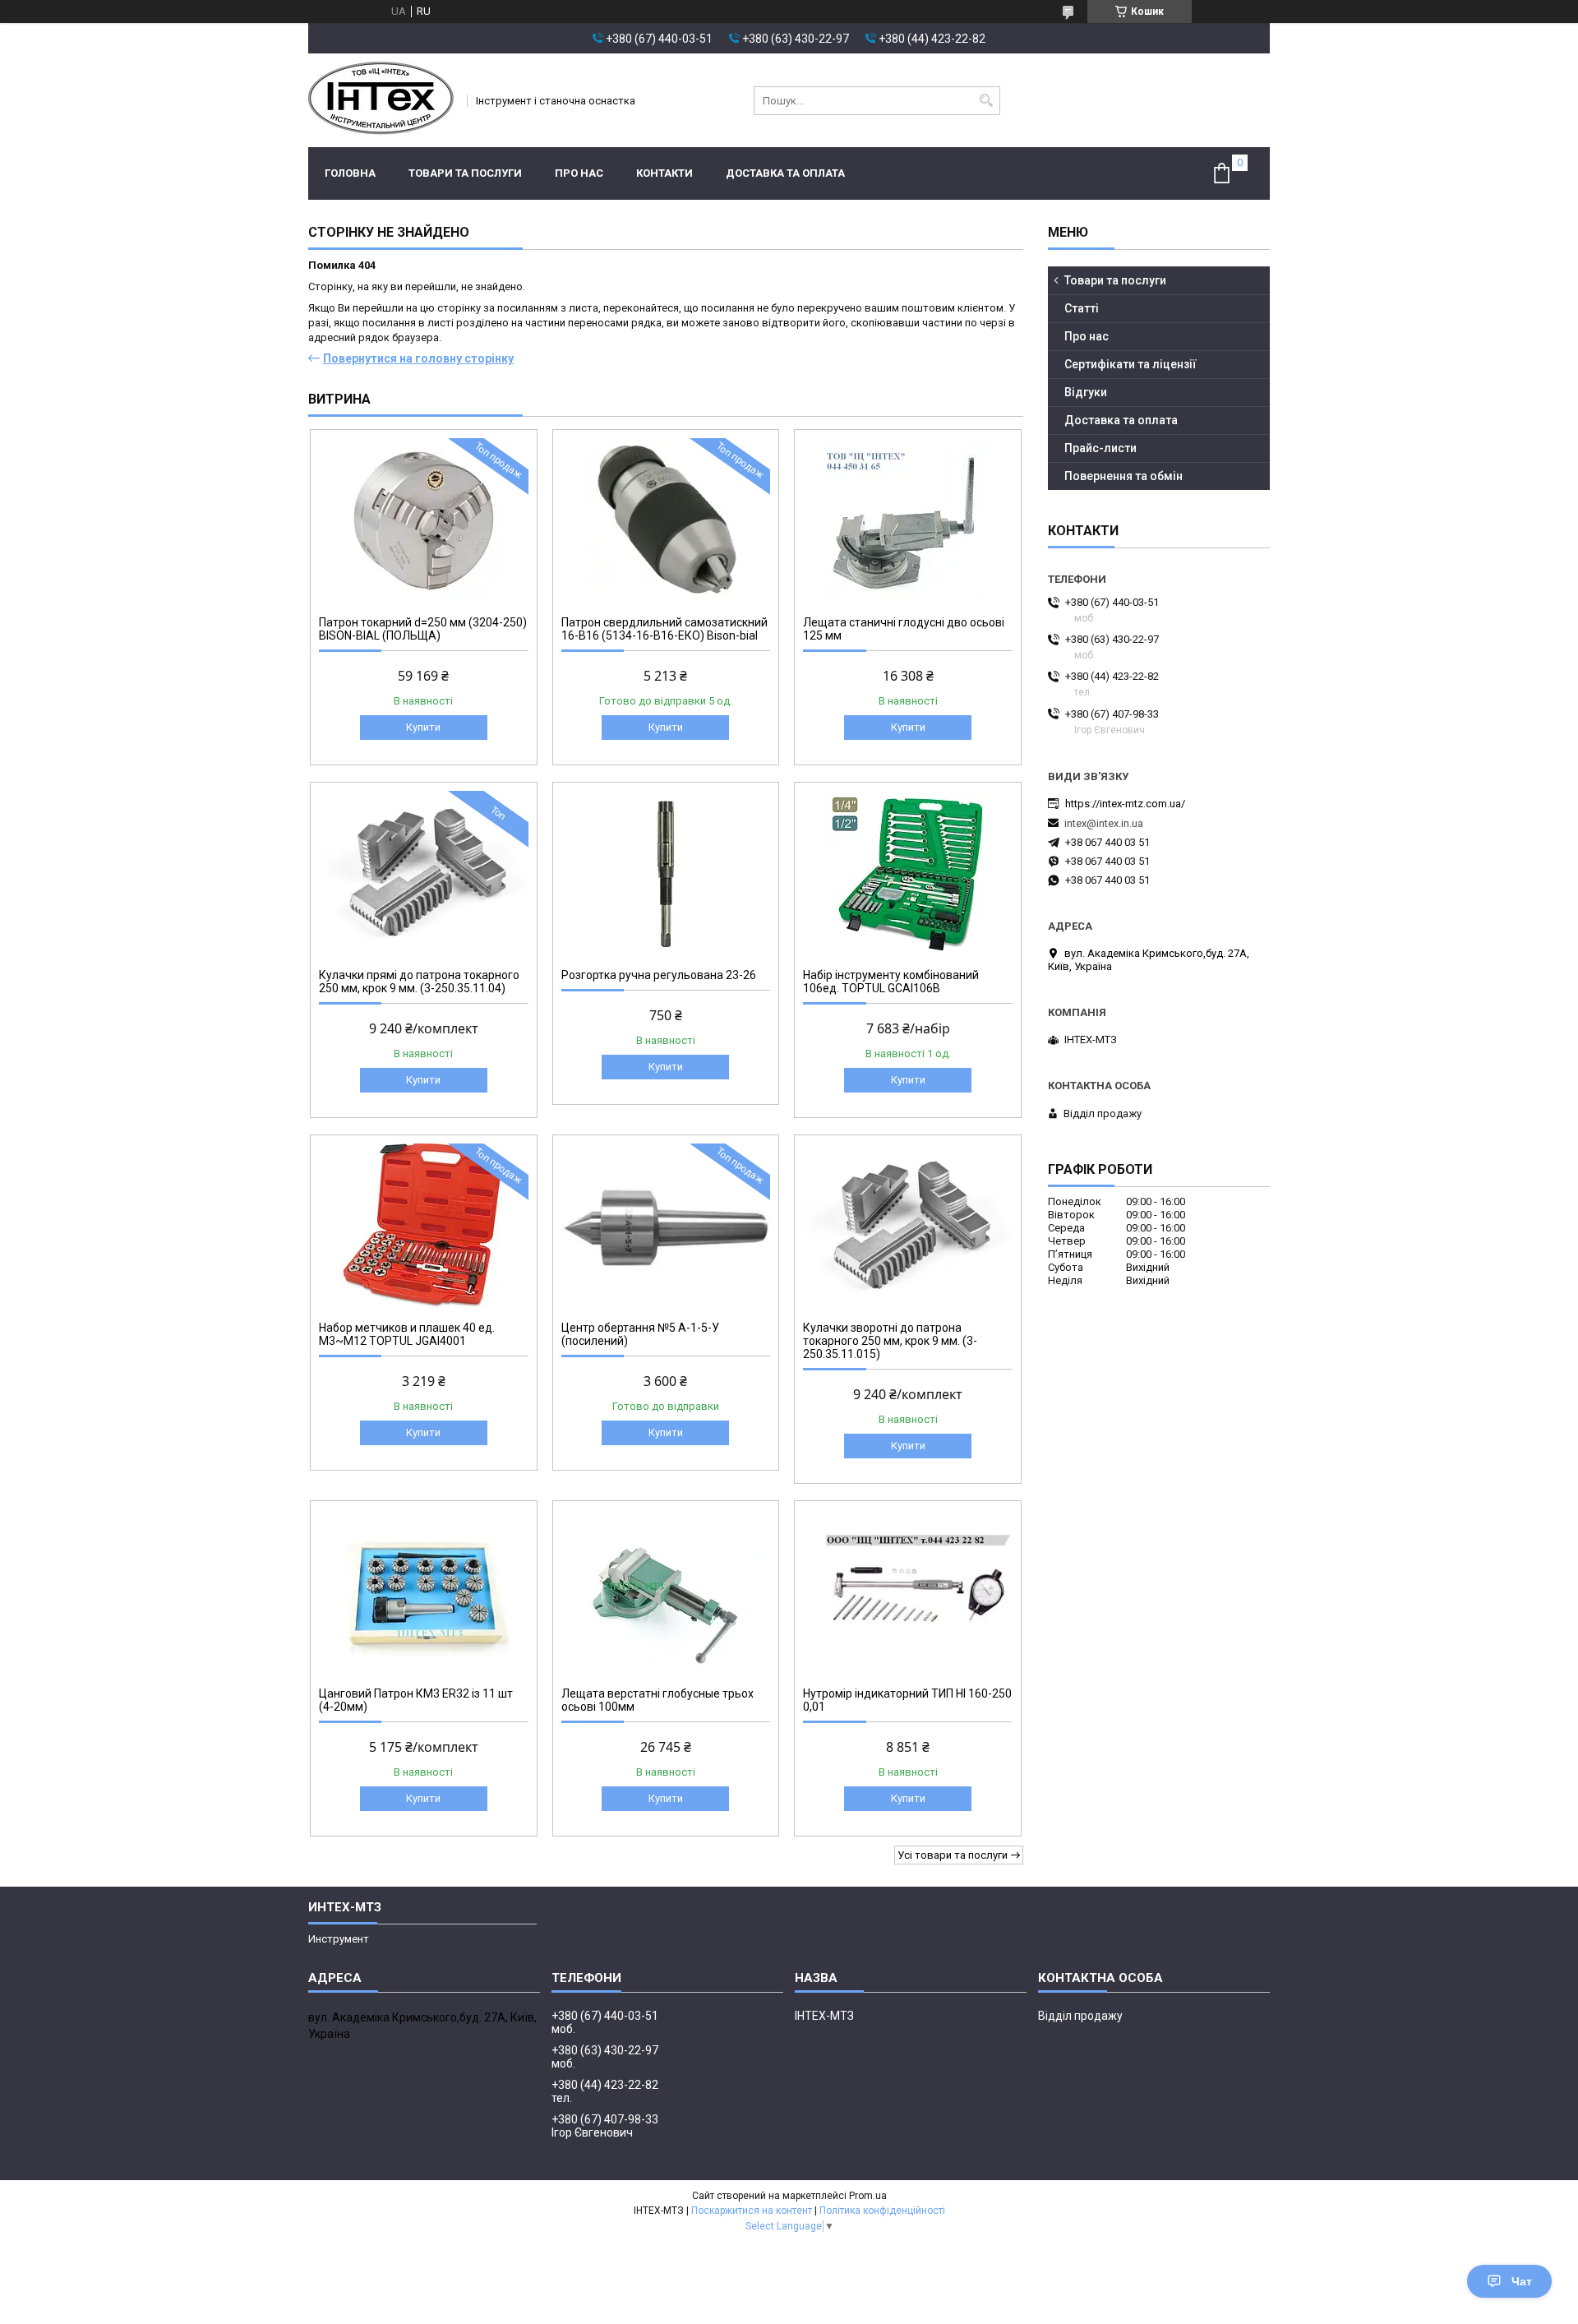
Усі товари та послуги (953, 1855)
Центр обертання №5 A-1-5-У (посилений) (640, 1334)
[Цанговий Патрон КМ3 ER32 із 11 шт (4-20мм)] (424, 1592)
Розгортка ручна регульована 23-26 (659, 975)
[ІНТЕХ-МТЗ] (382, 100)
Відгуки (1086, 392)
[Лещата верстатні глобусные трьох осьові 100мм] (666, 1592)
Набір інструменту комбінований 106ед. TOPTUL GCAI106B (891, 982)
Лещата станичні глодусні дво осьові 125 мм (904, 629)
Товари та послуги (465, 173)
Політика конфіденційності (882, 2211)
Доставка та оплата (785, 173)
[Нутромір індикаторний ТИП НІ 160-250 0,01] (908, 1592)
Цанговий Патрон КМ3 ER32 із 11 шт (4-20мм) (416, 1700)
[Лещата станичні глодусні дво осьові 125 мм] (908, 520)
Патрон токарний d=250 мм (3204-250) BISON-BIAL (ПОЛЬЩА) (423, 629)
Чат (1522, 2281)
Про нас (579, 173)
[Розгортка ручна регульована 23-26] (666, 873)
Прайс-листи (1100, 448)
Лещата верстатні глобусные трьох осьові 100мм (657, 1700)
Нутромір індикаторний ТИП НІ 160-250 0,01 (907, 1700)
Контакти (664, 173)
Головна (350, 173)
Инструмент (339, 1939)
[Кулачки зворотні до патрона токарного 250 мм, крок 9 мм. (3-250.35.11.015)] (908, 1226)
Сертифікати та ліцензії (1130, 364)
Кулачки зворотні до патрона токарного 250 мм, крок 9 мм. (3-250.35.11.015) (890, 1341)
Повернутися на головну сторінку (418, 358)
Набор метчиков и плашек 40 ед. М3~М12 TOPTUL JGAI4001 (407, 1334)
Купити (423, 727)
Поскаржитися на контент (752, 2211)
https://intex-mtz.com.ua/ (1125, 804)
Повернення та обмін (1124, 476)
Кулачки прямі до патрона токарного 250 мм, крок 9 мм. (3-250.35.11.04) (419, 982)
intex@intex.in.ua (1104, 823)
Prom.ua (868, 2196)
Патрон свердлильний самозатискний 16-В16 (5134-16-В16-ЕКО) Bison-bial (664, 629)
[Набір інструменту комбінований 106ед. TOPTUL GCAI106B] (908, 873)
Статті (1082, 308)
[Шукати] (986, 101)
